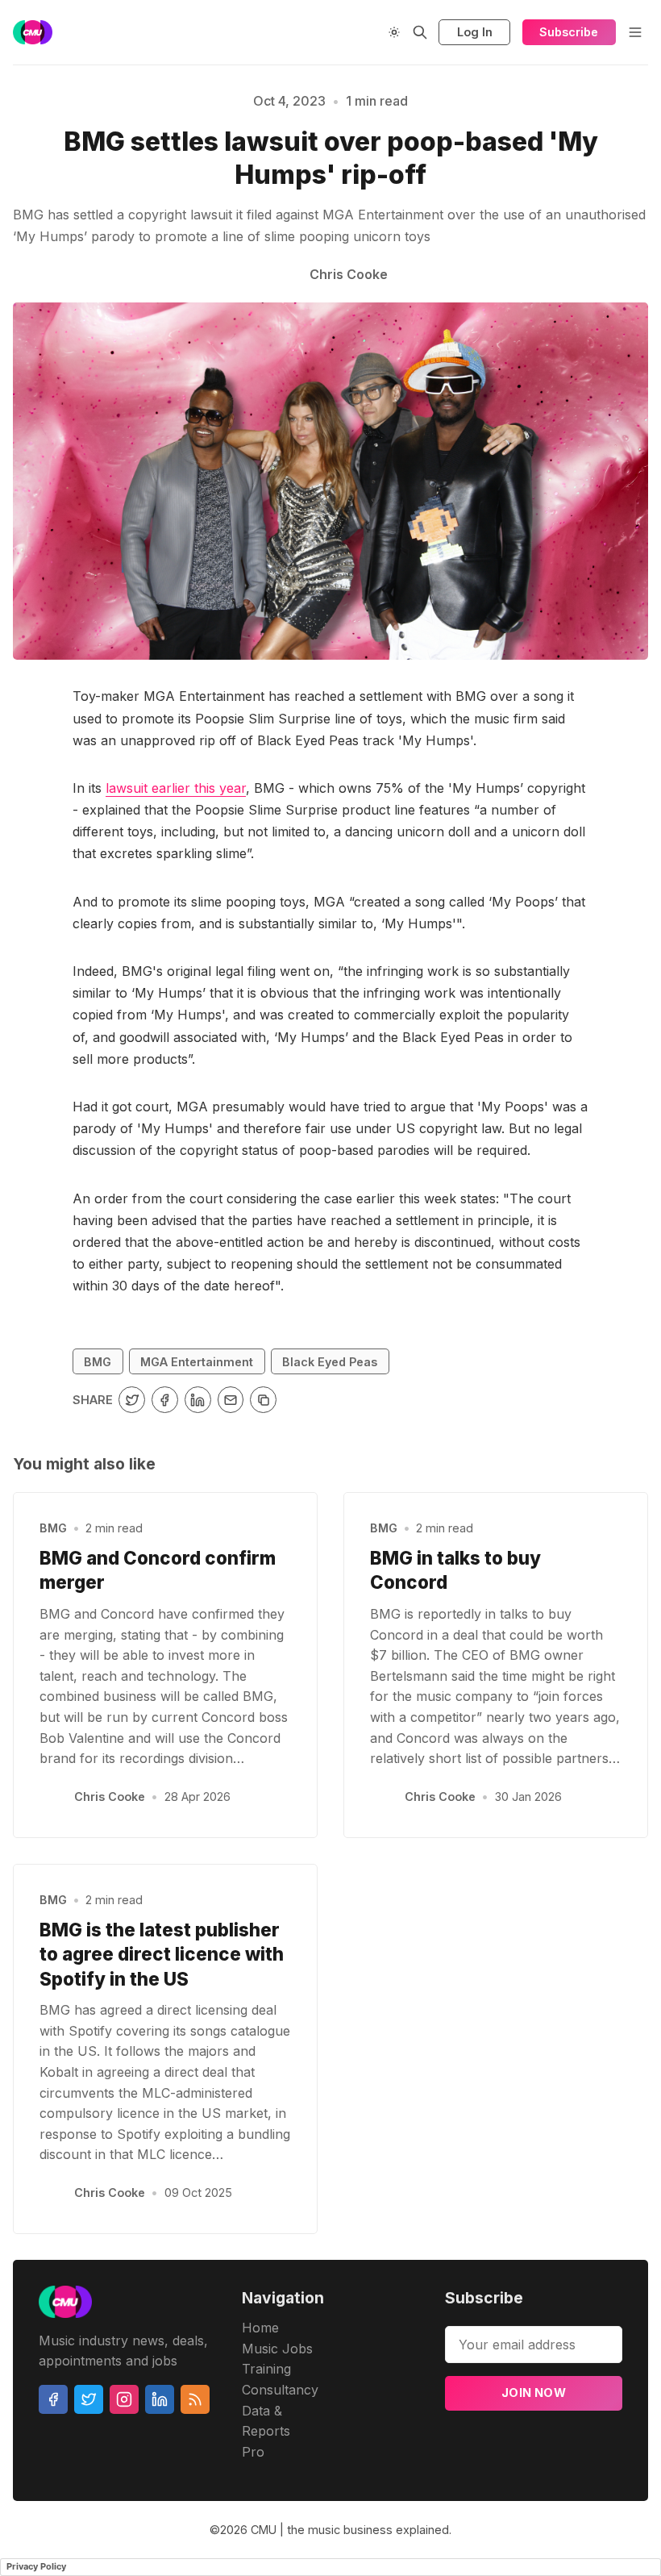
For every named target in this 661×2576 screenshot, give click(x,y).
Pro (253, 2452)
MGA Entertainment (197, 1362)
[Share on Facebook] (165, 1400)
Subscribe (569, 32)
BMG (98, 1362)
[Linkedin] (160, 2399)
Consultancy (280, 2390)
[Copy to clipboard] (263, 1400)
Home (260, 2328)
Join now (534, 2393)
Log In (475, 32)
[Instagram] (124, 2399)
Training (266, 2369)
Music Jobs (277, 2349)
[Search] (420, 32)
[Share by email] (231, 1400)
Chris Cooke (110, 1797)
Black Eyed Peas (330, 1362)
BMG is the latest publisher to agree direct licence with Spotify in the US (162, 1954)
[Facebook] (53, 2399)
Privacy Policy (36, 2566)
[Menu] (635, 32)
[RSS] (195, 2399)
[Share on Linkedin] (198, 1400)
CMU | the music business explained (350, 2530)
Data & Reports (266, 2421)
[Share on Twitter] (132, 1400)
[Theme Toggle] (394, 32)
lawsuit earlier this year (176, 788)
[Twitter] (89, 2399)
